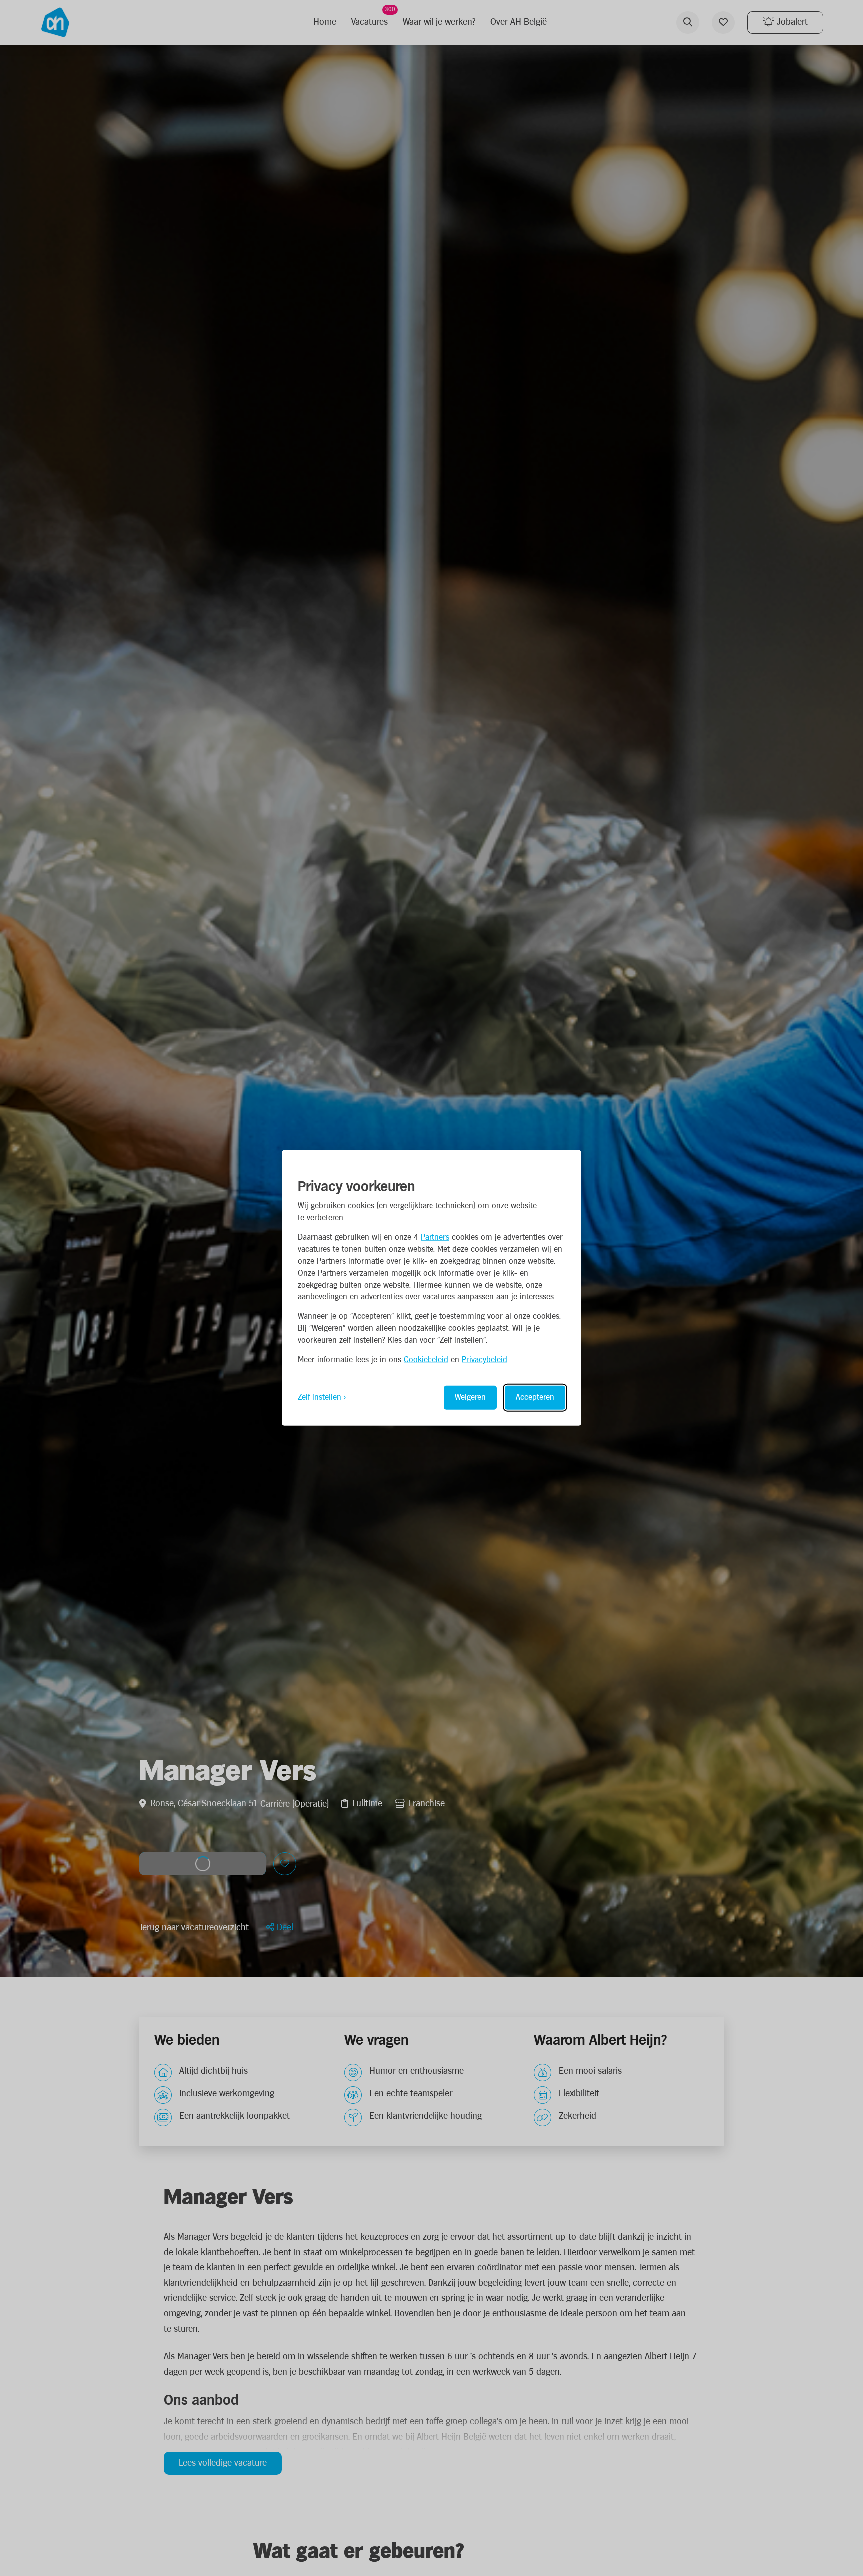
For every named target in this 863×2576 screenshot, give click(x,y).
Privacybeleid (485, 1360)
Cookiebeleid (426, 1360)
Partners (435, 1237)
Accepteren (535, 1398)
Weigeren (470, 1398)
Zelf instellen (319, 1398)
